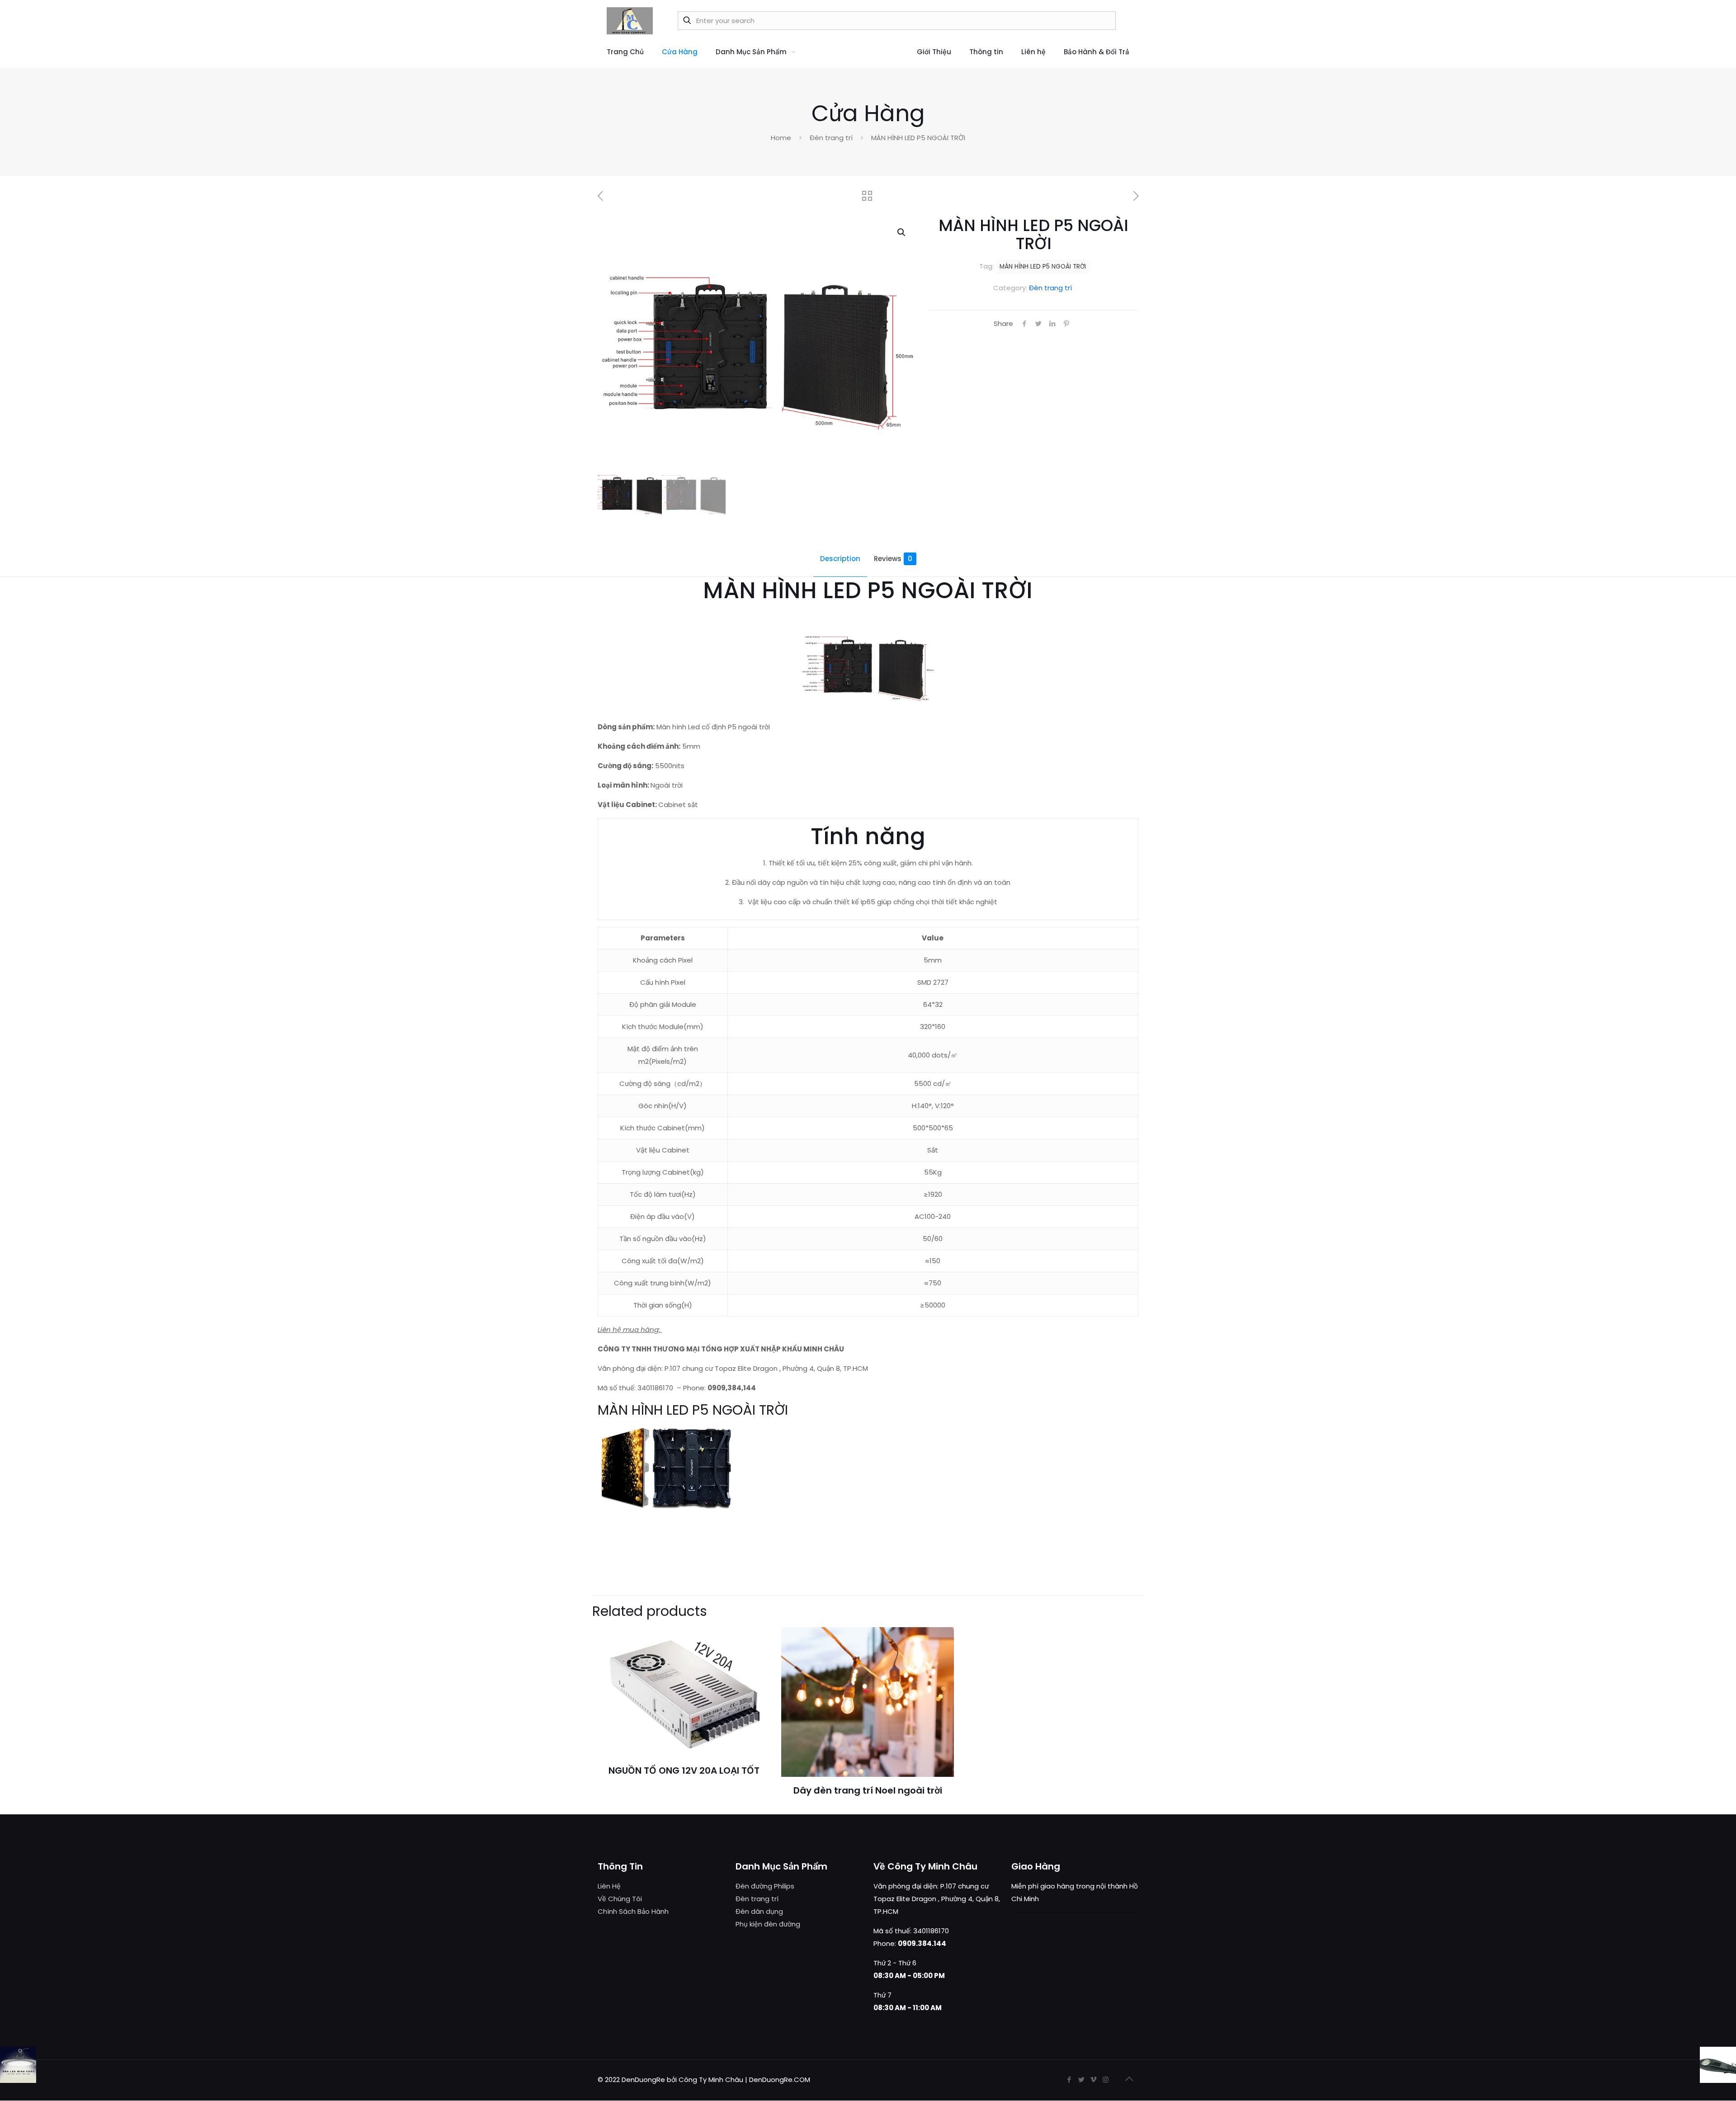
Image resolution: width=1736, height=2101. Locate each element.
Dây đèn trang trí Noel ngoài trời (868, 1790)
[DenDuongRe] (630, 20)
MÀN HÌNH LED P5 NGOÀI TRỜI (1043, 267)
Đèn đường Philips (765, 1886)
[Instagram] (1106, 2080)
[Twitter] (1081, 2080)
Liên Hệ (609, 1886)
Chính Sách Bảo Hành (633, 1911)
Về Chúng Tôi (620, 1899)
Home (781, 138)
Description (840, 559)
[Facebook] (1069, 2080)
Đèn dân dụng (759, 1911)
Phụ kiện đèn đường (768, 1924)
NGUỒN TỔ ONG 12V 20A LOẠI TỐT (684, 1771)
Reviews (893, 559)
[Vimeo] (1093, 2080)
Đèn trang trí (831, 138)
